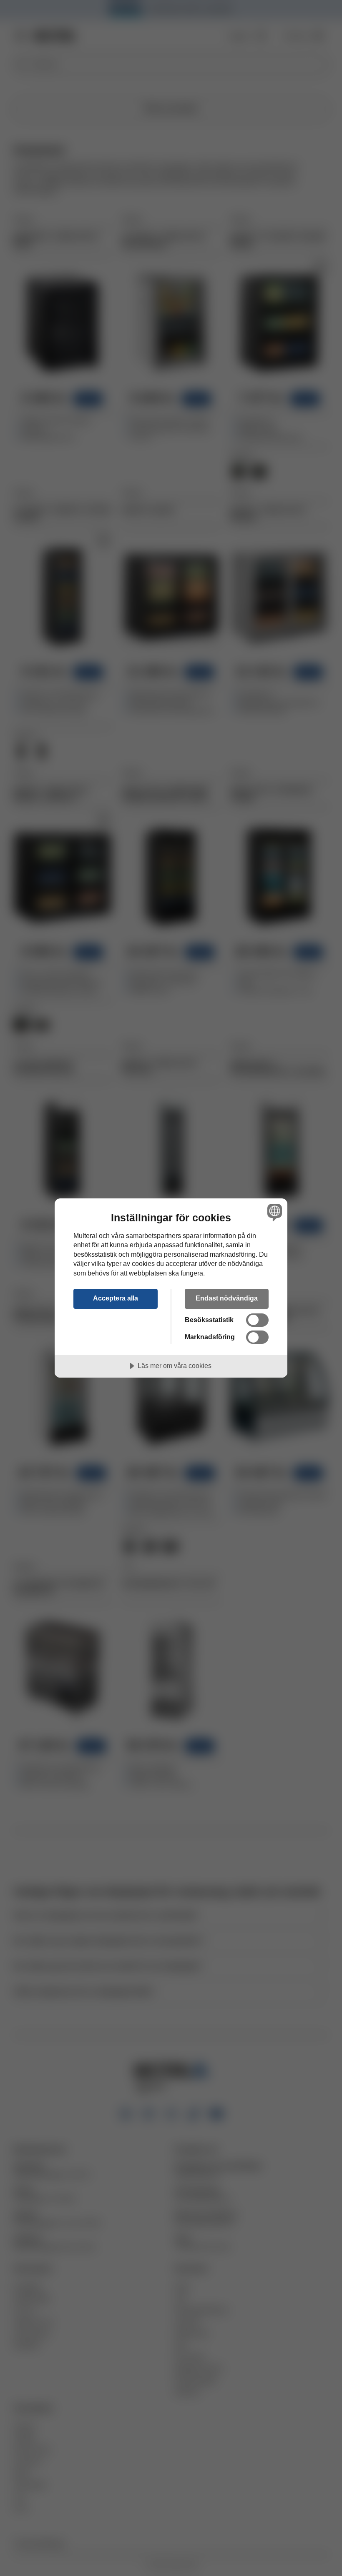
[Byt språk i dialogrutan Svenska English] (274, 1213)
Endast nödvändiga (227, 1298)
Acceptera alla (116, 1298)
